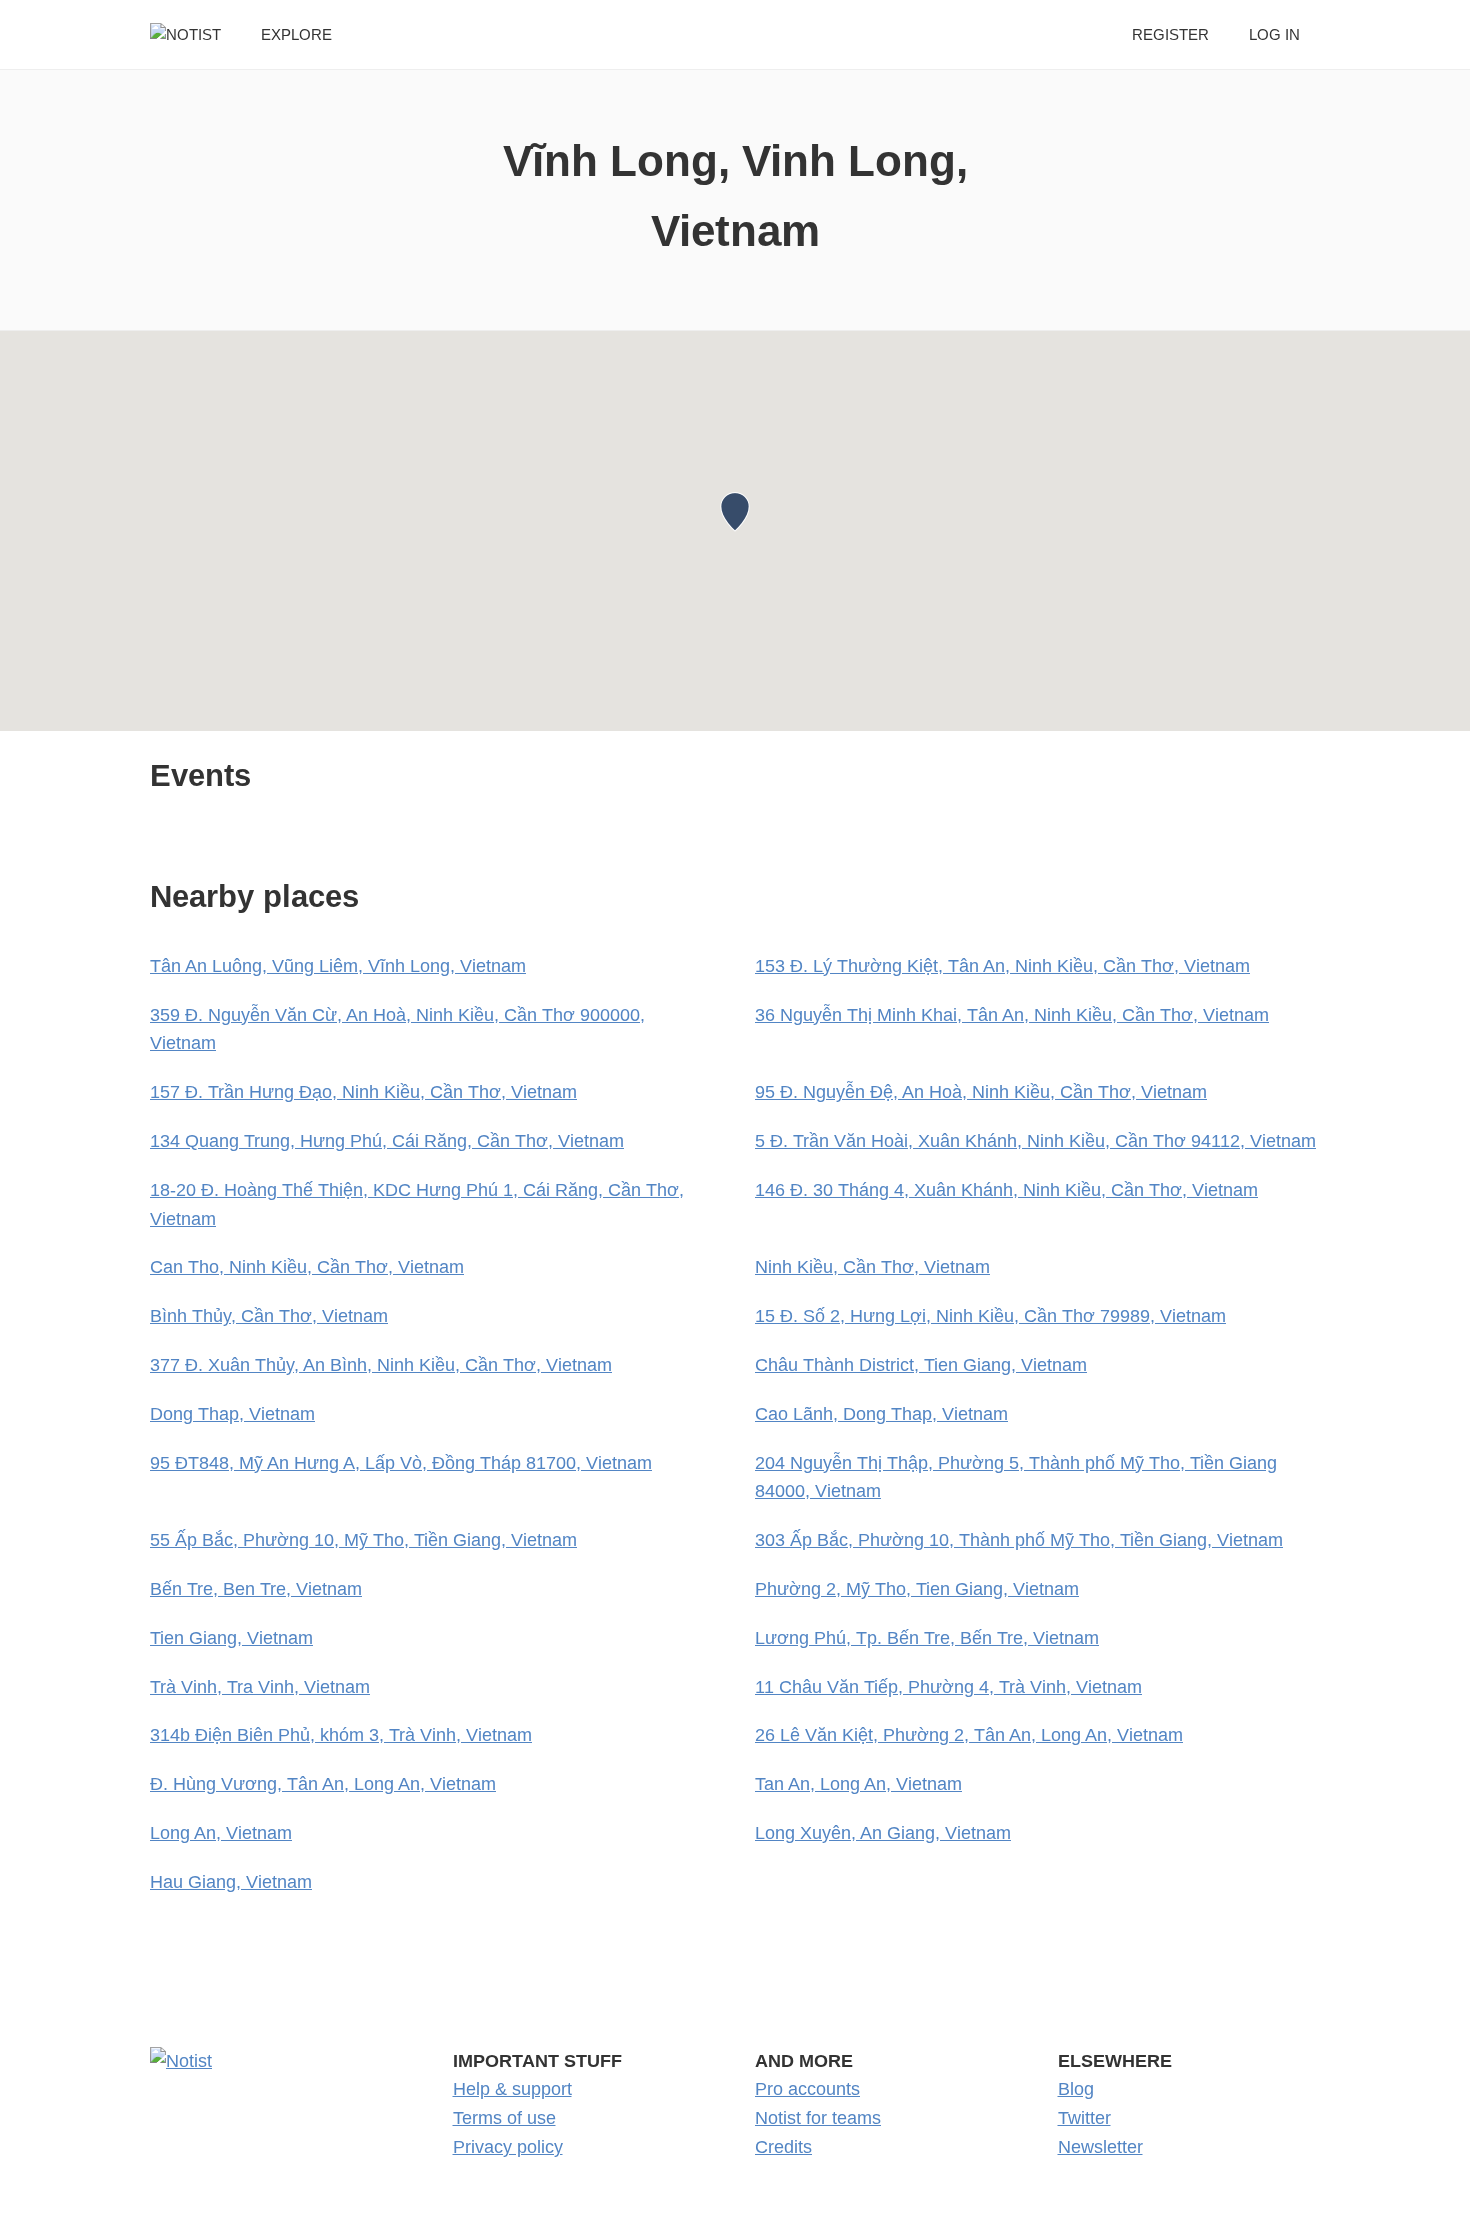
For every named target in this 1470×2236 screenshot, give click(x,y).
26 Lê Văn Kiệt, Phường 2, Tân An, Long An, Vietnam (969, 1735)
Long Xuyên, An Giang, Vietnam (883, 1833)
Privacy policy (508, 2147)
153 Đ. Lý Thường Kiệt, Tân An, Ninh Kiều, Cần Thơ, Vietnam (1002, 966)
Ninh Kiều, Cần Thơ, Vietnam (872, 1267)
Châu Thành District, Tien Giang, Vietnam (921, 1365)
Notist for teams (818, 2118)
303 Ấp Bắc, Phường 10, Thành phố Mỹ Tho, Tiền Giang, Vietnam (1019, 1540)
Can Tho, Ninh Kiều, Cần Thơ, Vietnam (307, 1267)
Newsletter (1100, 2147)
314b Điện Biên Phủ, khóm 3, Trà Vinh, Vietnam (341, 1735)
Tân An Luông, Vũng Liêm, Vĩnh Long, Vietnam (338, 966)
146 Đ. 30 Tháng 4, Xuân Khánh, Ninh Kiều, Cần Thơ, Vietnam (1006, 1190)
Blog (1076, 2089)
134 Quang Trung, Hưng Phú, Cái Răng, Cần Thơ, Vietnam (387, 1141)
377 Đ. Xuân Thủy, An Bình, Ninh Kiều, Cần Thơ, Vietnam (381, 1365)
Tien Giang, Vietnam (231, 1638)
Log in (1274, 34)
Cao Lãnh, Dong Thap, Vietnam (881, 1414)
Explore (296, 34)
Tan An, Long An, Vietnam (858, 1784)
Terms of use (504, 2118)
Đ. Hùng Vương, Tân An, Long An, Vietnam (323, 1784)
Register (1170, 34)
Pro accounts (807, 2089)
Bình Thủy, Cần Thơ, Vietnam (269, 1316)
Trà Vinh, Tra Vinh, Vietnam (260, 1687)
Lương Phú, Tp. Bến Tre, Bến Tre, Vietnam (927, 1638)
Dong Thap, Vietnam (232, 1414)
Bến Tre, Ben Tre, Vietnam (256, 1589)
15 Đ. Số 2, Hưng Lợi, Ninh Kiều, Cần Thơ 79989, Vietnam (990, 1316)
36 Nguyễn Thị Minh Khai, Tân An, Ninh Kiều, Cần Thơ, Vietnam (1012, 1015)
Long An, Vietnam (221, 1833)
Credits (783, 2147)
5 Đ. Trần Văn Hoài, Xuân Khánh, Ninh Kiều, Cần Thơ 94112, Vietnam (1035, 1141)
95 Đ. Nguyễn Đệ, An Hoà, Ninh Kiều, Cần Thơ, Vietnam (981, 1092)
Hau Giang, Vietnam (231, 1882)
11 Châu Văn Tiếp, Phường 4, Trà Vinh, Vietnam (948, 1687)
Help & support (512, 2089)
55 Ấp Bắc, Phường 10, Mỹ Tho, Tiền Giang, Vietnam (363, 1540)
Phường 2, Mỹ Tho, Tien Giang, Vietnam (917, 1589)
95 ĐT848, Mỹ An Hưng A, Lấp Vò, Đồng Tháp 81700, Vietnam (401, 1463)
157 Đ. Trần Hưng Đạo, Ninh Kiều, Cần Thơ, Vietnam (363, 1092)
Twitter (1084, 2118)
